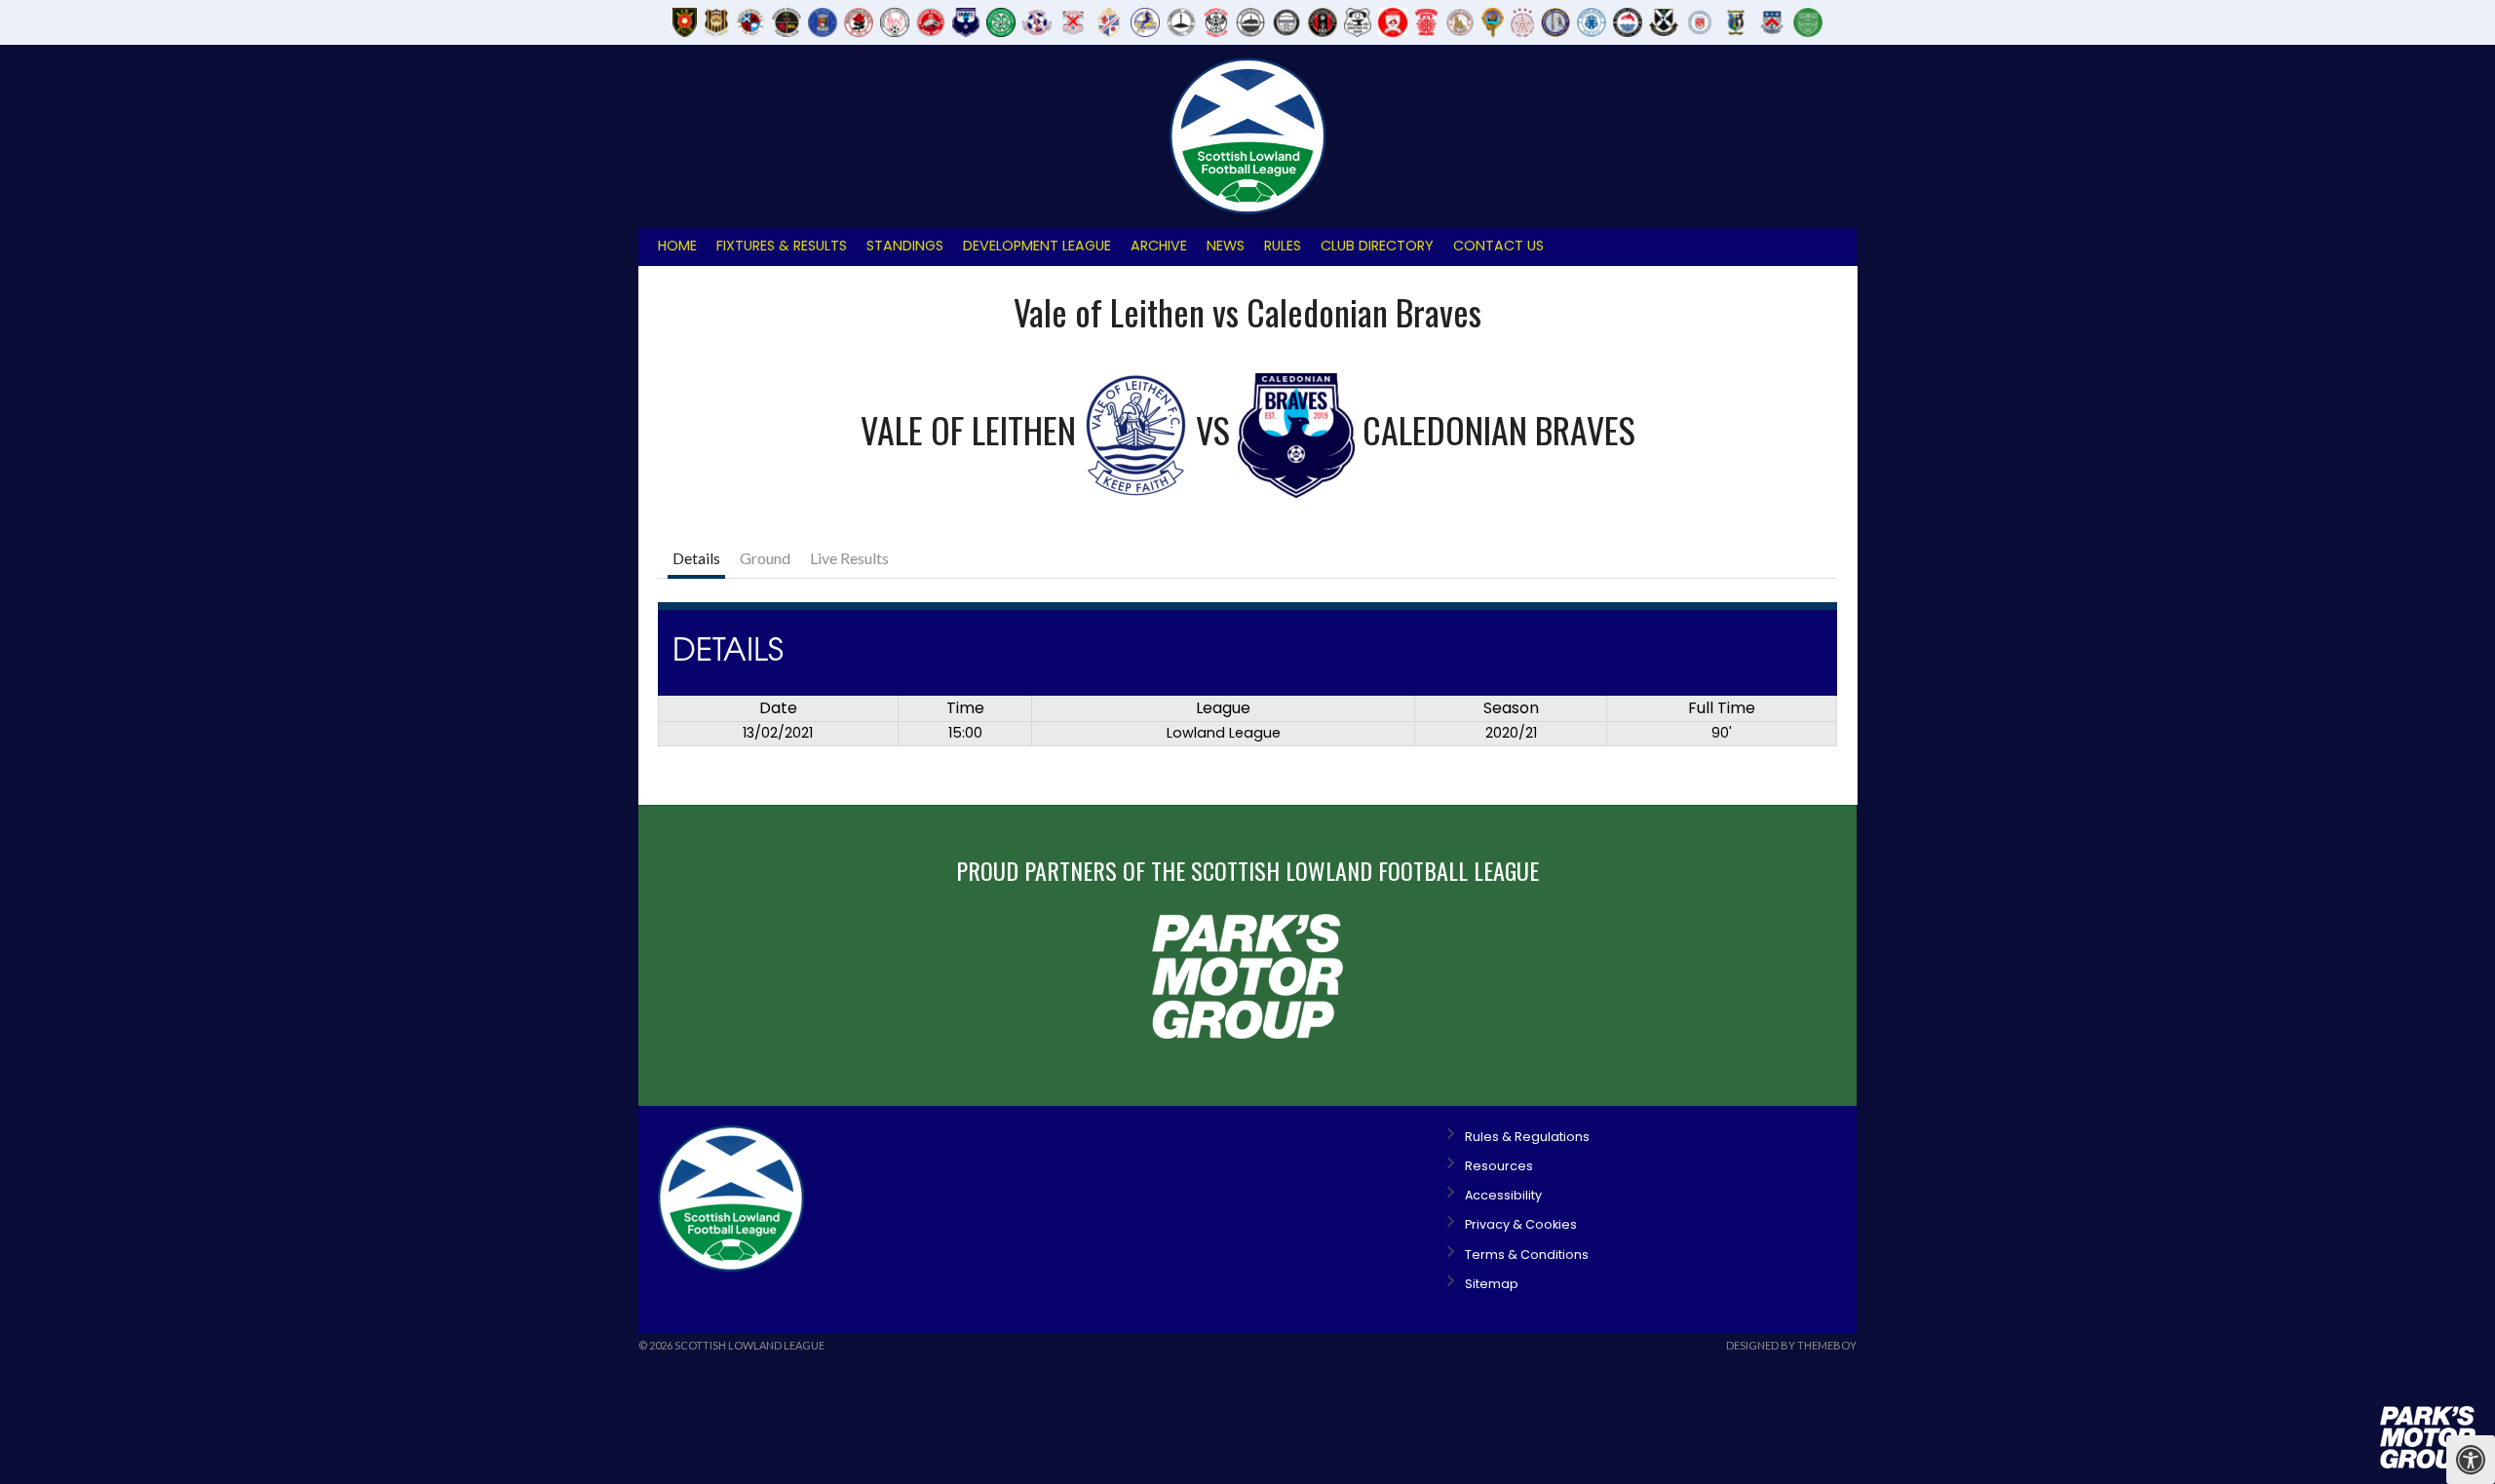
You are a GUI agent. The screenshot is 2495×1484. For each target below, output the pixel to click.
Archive (1159, 246)
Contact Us (1498, 246)
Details (696, 558)
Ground (765, 558)
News (1226, 246)
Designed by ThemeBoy (1791, 1345)
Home (677, 246)
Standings (905, 246)
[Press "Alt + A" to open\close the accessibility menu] (2471, 1460)
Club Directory (1377, 246)
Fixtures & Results (782, 246)
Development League (1037, 246)
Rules (1283, 246)
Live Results (849, 558)
